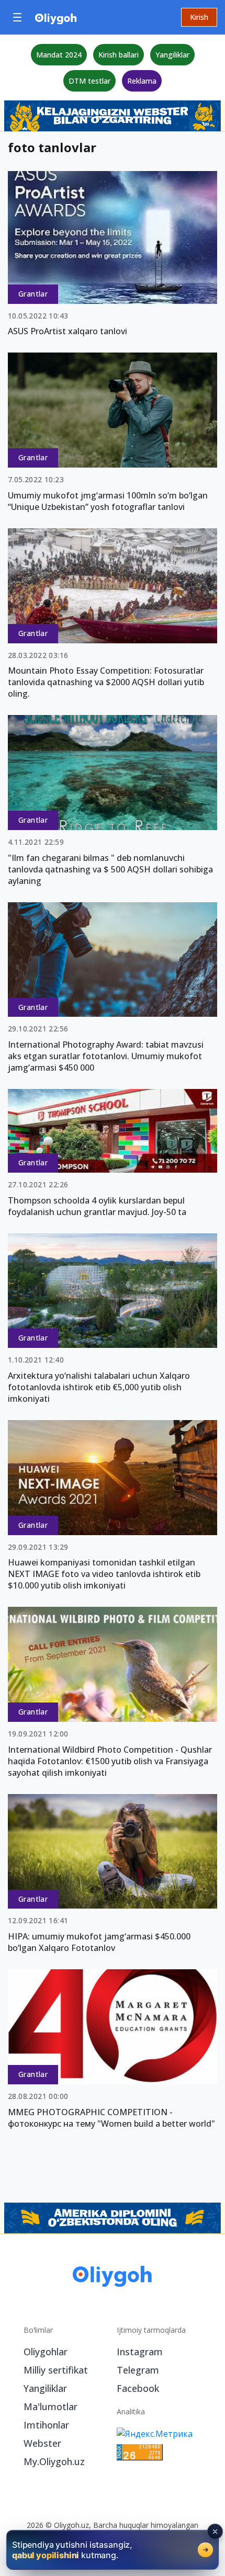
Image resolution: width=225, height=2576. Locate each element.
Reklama (142, 81)
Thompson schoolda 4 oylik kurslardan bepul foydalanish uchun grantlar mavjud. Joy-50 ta (97, 1206)
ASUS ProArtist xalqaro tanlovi (67, 331)
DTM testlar (89, 81)
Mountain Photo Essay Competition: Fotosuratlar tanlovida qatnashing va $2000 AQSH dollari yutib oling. (106, 682)
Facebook (138, 2388)
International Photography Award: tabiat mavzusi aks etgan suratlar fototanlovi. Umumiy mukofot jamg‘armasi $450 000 (106, 1056)
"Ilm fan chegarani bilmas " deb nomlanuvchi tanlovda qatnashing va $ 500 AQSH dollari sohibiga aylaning (110, 869)
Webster (42, 2443)
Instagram (140, 2352)
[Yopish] (215, 2532)
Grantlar (33, 294)
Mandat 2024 (59, 55)
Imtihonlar (46, 2425)
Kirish (199, 17)
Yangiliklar (172, 55)
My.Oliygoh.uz (54, 2461)
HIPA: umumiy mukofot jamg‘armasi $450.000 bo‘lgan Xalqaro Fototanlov (99, 1942)
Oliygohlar (46, 2352)
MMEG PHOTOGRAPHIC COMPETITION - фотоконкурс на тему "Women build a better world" (111, 2118)
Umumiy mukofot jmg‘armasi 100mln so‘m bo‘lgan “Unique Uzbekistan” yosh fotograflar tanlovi (108, 501)
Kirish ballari (119, 55)
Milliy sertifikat (56, 2370)
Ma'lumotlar (50, 2407)
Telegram (138, 2370)
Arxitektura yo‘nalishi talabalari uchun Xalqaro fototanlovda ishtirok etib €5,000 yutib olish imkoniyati (99, 1387)
